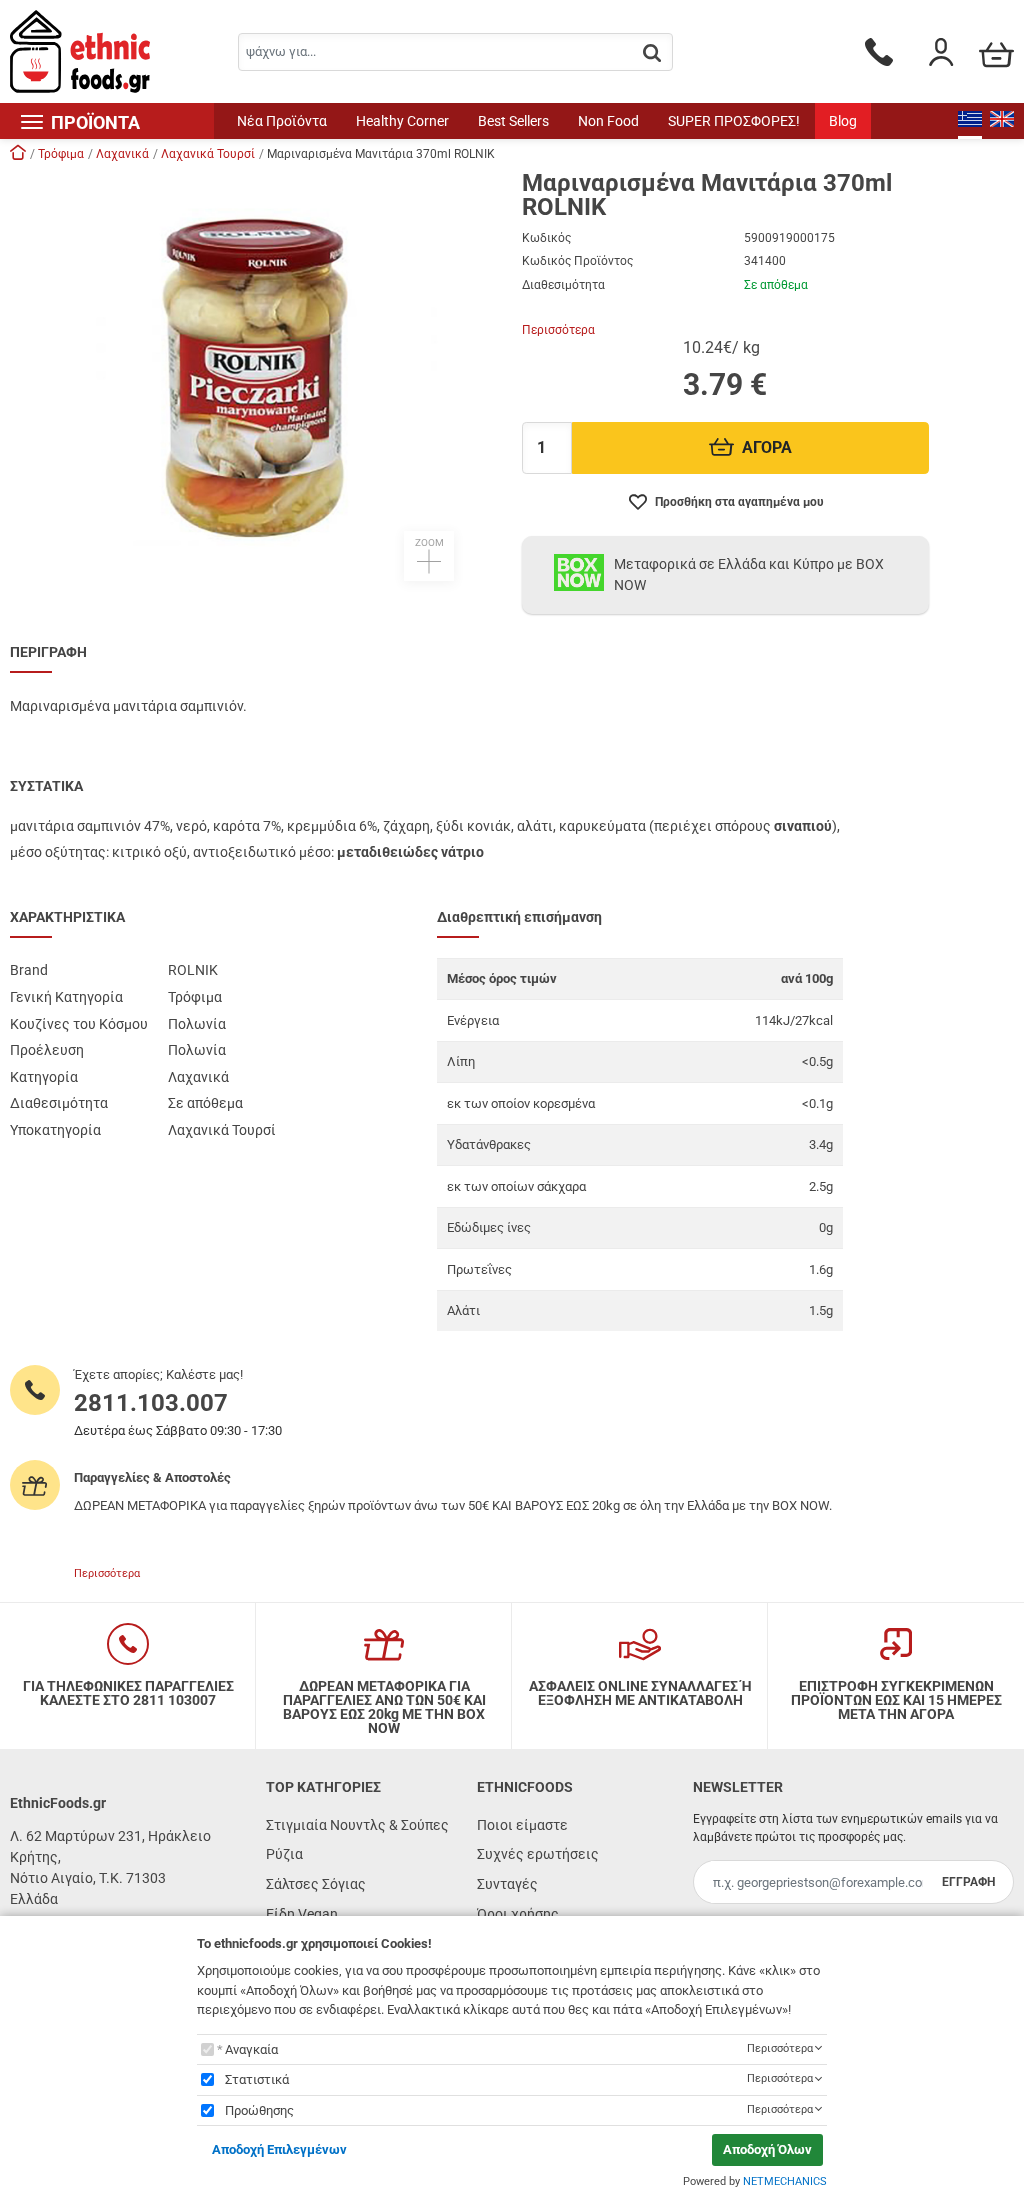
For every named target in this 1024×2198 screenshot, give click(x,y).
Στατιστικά (257, 2079)
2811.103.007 (151, 1403)
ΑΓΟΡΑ (767, 447)
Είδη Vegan (302, 1914)
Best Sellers (513, 121)
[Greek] (970, 121)
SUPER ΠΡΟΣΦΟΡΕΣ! (734, 121)
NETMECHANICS (785, 2181)
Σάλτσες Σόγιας (316, 1884)
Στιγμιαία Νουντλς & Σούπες (357, 1825)
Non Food (608, 121)
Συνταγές (507, 1884)
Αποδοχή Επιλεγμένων (279, 2149)
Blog (843, 121)
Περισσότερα (558, 330)
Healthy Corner (402, 121)
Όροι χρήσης (518, 1914)
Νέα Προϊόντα (282, 121)
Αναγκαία (251, 2049)
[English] (1002, 121)
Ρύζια (284, 1854)
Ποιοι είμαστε (522, 1825)
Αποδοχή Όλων (767, 2149)
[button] (256, 376)
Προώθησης (259, 2110)
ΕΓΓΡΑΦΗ (968, 1882)
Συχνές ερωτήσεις (538, 1854)
